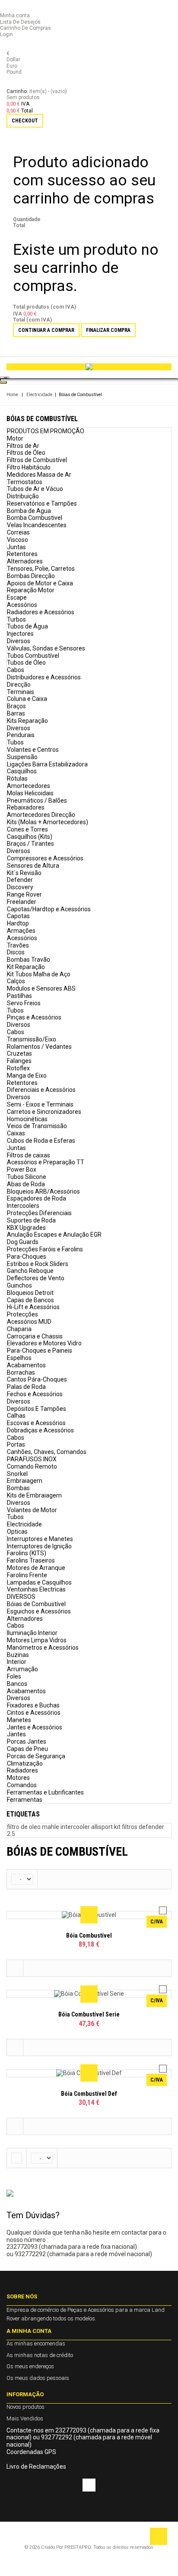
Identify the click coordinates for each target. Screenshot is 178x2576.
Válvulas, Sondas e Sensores (46, 648)
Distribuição (23, 496)
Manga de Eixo (27, 1075)
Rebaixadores (26, 807)
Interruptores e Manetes (40, 1539)
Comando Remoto (32, 1466)
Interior (17, 1662)
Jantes (16, 1734)
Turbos (16, 619)
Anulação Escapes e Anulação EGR (54, 1235)
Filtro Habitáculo (29, 467)
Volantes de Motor (32, 1510)
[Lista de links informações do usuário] (8, 9)
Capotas (18, 916)
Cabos (16, 670)
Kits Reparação (27, 721)
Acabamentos (26, 1365)
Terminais (21, 692)
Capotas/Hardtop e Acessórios (49, 909)
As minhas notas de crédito (40, 2355)
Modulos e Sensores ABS (41, 988)
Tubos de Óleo (26, 663)
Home (12, 395)
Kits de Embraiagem (34, 1495)
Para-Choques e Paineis (40, 1351)
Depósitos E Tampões (37, 1409)
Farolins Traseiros (31, 1560)
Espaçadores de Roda (37, 1198)
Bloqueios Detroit (30, 1293)
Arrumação (22, 1669)
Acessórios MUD (29, 1322)
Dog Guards (23, 1242)
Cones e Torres (27, 829)
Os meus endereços (30, 2366)
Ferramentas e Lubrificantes (45, 1792)
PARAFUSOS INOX (32, 1459)
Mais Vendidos (25, 2418)
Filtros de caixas (29, 1155)
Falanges (19, 1061)
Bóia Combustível (89, 1935)
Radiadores (22, 1770)
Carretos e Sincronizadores (44, 1112)
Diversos (19, 641)
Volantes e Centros (33, 750)
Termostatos (25, 482)
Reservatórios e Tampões (42, 503)
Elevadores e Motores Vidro (44, 1343)
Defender (20, 880)
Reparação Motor (31, 590)
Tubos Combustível (33, 656)
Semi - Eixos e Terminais (40, 1104)
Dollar (13, 59)
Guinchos (19, 1285)
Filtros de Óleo (26, 453)
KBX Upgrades (26, 1228)
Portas (16, 1444)
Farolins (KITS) (27, 1553)
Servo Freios (24, 1003)
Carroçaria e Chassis (35, 1336)
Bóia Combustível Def (89, 2094)
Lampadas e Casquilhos (39, 1582)
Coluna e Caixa (27, 699)
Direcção (19, 685)
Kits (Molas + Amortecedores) (48, 822)
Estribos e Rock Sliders (38, 1264)
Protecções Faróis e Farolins (45, 1249)
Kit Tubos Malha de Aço (39, 974)
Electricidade (39, 395)
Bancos (17, 1684)
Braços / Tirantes (30, 844)
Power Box (22, 1169)
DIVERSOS (21, 1597)
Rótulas (17, 778)
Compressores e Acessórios (45, 858)
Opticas (17, 1532)
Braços (16, 706)
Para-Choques (27, 1257)
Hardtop (18, 923)
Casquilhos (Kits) (30, 837)
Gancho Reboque (30, 1271)
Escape (17, 597)
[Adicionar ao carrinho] (15, 1968)
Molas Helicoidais (30, 793)
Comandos (22, 1785)
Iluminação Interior (32, 1633)
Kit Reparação (26, 967)
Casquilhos (22, 771)
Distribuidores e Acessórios (44, 677)
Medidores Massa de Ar (39, 475)
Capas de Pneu (27, 1749)
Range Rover (24, 894)
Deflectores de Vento (36, 1278)
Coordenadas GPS (31, 2452)
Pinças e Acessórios (34, 1017)
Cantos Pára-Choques (37, 1379)
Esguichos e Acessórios (39, 1611)
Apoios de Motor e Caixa (40, 583)
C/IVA (157, 1922)
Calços (16, 981)
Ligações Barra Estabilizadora (47, 764)
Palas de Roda (26, 1387)
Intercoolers (23, 1206)
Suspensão (22, 757)
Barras (16, 713)
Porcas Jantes (27, 1741)
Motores (18, 1778)
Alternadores (25, 561)
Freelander (22, 902)
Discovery (20, 887)
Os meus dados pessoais (38, 2378)
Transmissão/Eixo (32, 1039)
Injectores (20, 634)
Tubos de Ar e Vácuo (35, 489)
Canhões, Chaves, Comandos (47, 1452)
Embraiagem (25, 1481)
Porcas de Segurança (36, 1756)
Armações (21, 931)
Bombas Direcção (31, 576)
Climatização (25, 1763)
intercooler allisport (87, 1827)
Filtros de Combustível (37, 460)
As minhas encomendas (36, 2343)
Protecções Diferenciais (39, 1213)
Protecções (22, 1314)
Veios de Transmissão (37, 1126)
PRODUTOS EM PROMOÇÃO (46, 431)
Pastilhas (19, 996)
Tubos (15, 742)
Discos (16, 952)
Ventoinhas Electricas (36, 1589)
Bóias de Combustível (36, 1604)
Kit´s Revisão (24, 873)
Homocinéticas (27, 1119)
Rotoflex (18, 1068)
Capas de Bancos (30, 1300)
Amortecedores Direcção (41, 815)
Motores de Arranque (36, 1568)
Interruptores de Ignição (39, 1546)
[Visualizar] (89, 1915)
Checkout (25, 121)
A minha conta (29, 2331)
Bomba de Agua (29, 511)
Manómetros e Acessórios (43, 1648)
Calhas (16, 1416)
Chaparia (19, 1329)
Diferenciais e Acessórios (41, 1090)
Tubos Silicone (27, 1177)
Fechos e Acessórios (35, 1394)
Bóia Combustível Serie (89, 2014)
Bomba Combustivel (35, 518)
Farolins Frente (27, 1575)
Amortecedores (29, 786)
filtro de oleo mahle (34, 1827)
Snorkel (17, 1474)
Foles (14, 1676)
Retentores (22, 554)
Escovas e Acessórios (36, 1423)
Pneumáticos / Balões (37, 800)
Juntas (16, 547)
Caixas (16, 1133)
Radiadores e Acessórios (41, 612)
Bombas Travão (29, 960)
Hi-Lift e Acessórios (33, 1307)
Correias (18, 532)
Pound (14, 72)
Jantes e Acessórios (35, 1727)
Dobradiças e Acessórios (40, 1430)
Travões (18, 945)
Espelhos (19, 1358)
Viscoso (17, 540)
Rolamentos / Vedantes (39, 1047)
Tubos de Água (27, 626)
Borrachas (21, 1372)
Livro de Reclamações (36, 2467)
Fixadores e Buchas (33, 1705)
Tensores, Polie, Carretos (41, 569)
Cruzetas (19, 1054)
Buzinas (18, 1655)
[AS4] (89, 367)
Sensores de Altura (33, 866)
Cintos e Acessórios (34, 1713)
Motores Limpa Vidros (37, 1640)
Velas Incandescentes (37, 525)
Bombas (18, 1488)
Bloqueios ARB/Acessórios (43, 1191)
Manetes (19, 1720)
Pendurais (21, 735)
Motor (15, 438)
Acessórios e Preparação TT (46, 1162)
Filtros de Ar (23, 446)
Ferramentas (25, 1800)
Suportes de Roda (31, 1220)
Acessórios (22, 605)
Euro (12, 66)
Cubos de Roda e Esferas (41, 1141)
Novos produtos (25, 2407)
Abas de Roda (26, 1184)
